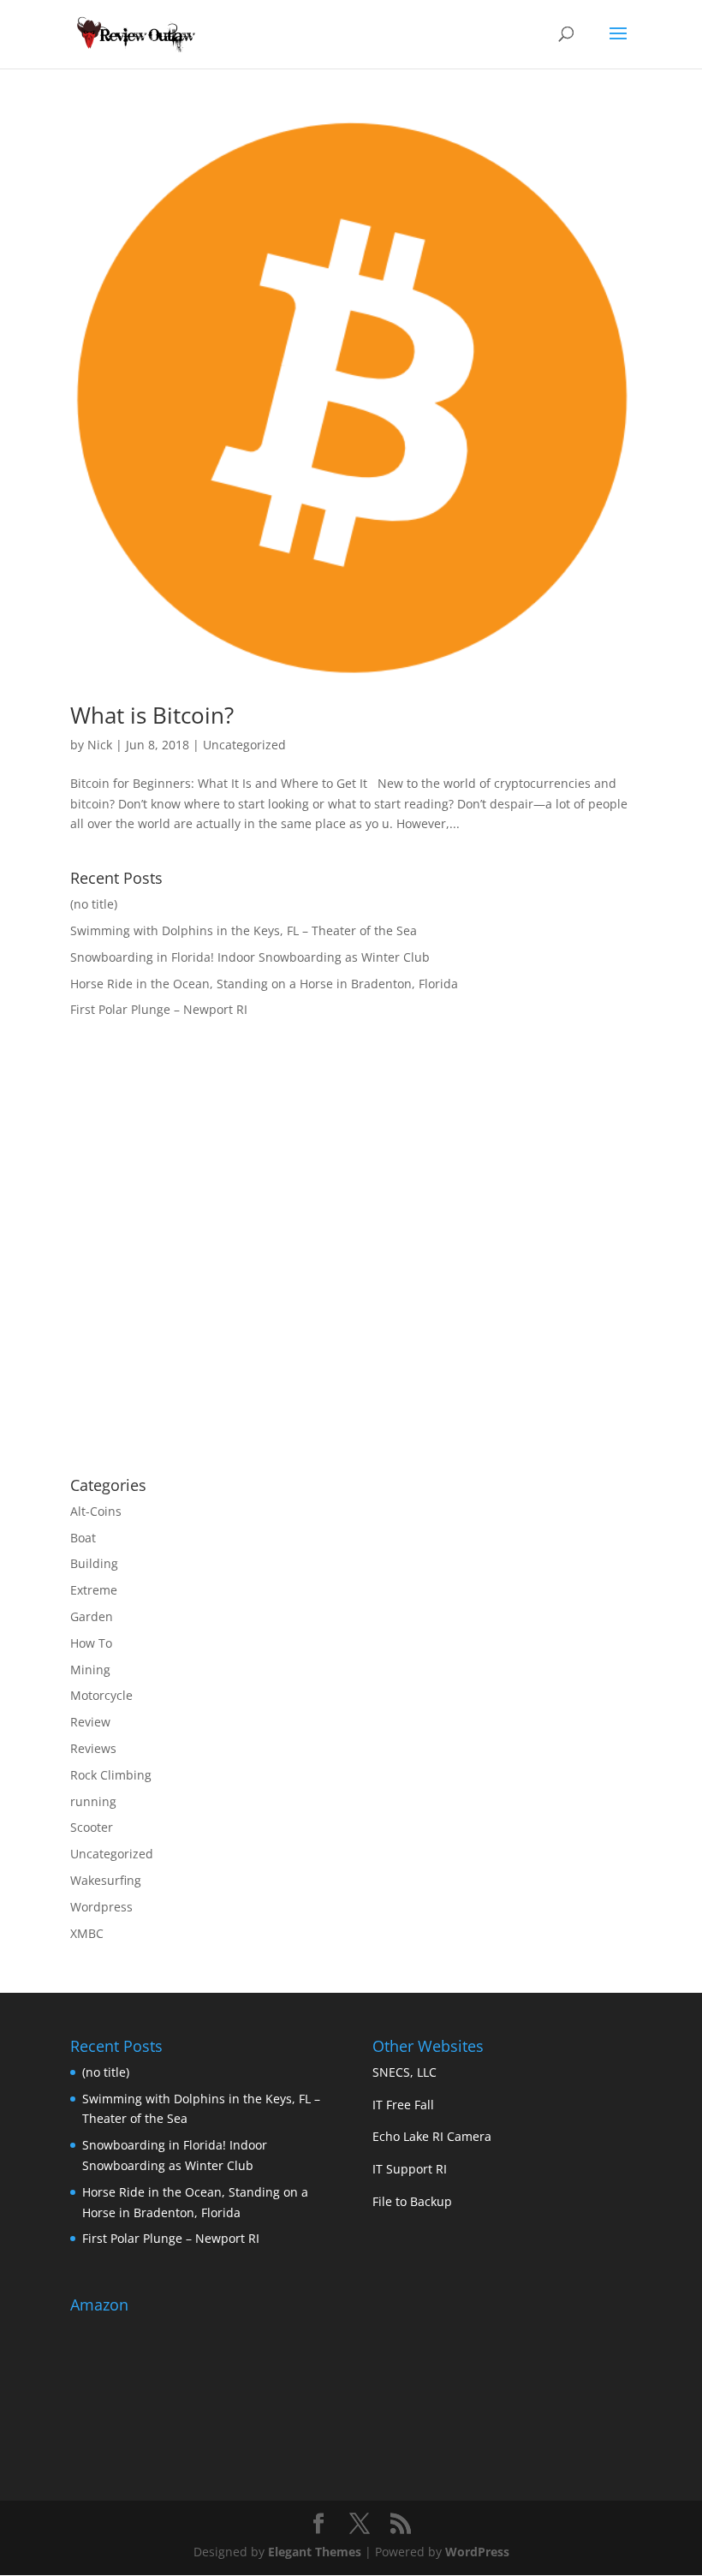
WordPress (477, 2552)
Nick (100, 745)
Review (90, 1722)
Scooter (92, 1827)
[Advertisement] (214, 1326)
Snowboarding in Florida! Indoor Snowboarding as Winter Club (250, 957)
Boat (83, 1538)
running (93, 1801)
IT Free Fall (403, 2105)
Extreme (94, 1590)
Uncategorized (244, 745)
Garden (92, 1616)
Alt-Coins (96, 1511)
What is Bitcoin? (152, 715)
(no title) (94, 904)
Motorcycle (101, 1695)
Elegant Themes (315, 2552)
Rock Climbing (111, 1775)
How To (91, 1643)
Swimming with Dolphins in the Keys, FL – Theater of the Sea (244, 930)
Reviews (93, 1748)
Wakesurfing (106, 1880)
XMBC (87, 1933)
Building (94, 1563)
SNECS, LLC (405, 2072)
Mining (90, 1670)
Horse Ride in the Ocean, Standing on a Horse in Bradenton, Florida (264, 984)
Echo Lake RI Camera (432, 2136)
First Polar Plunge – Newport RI (159, 1009)
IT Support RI (410, 2169)
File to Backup (412, 2201)
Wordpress (101, 1907)
